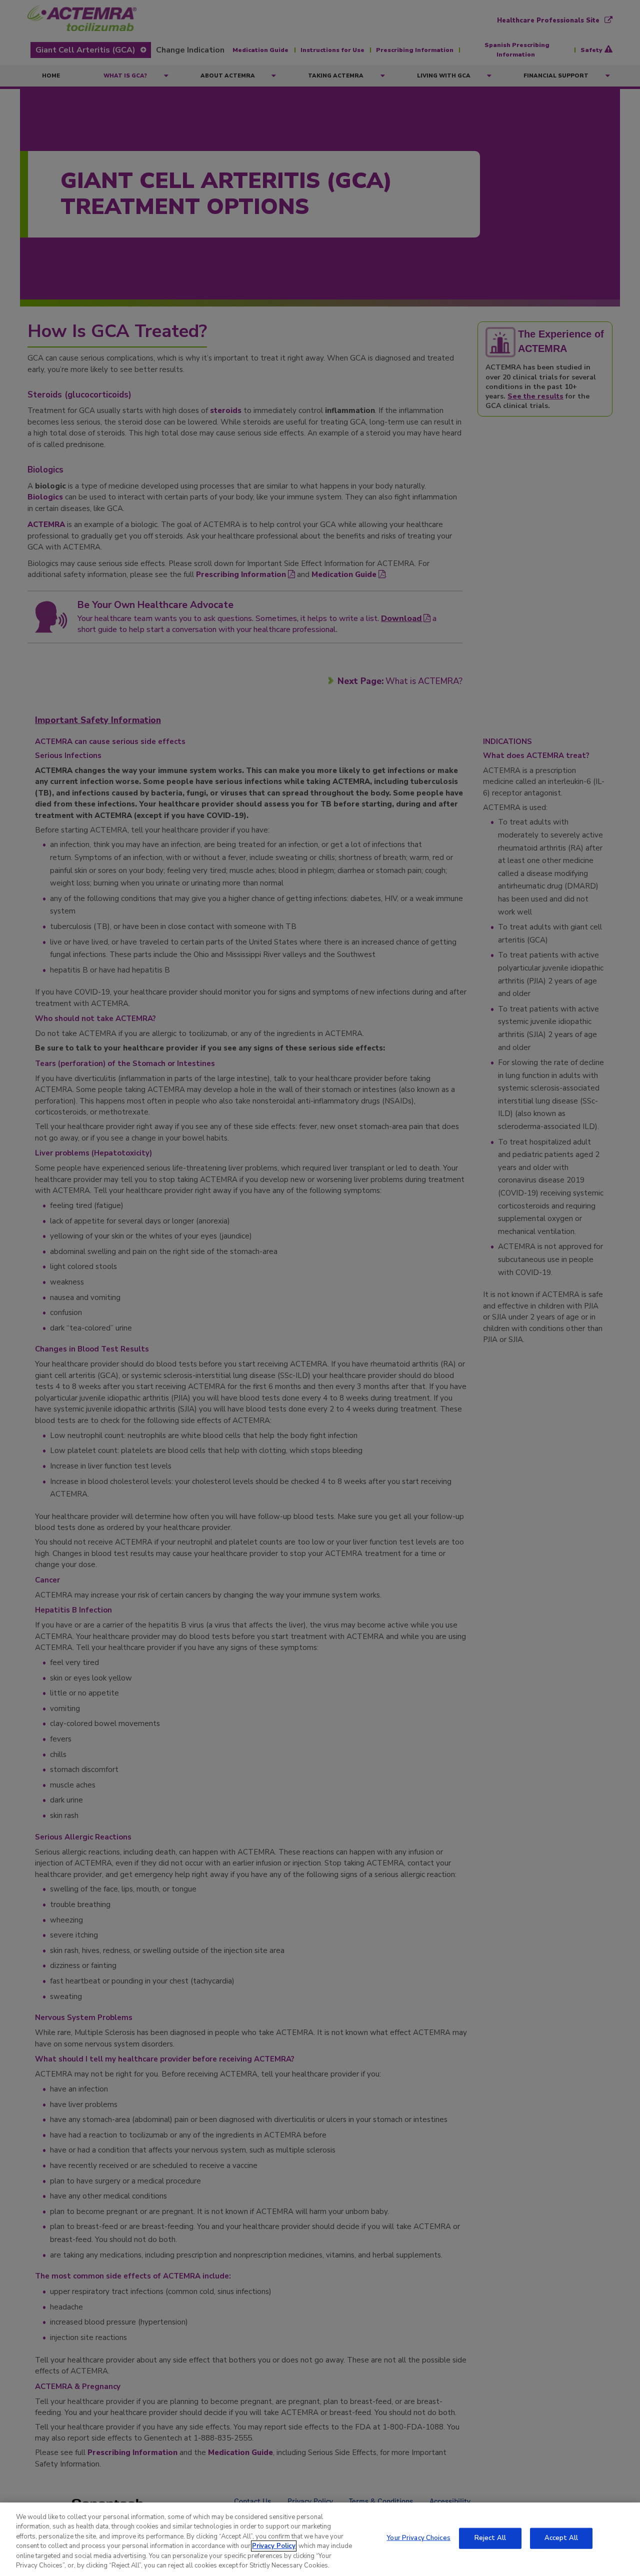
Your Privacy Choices (418, 2538)
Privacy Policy (274, 2546)
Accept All (561, 2538)
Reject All (490, 2538)
